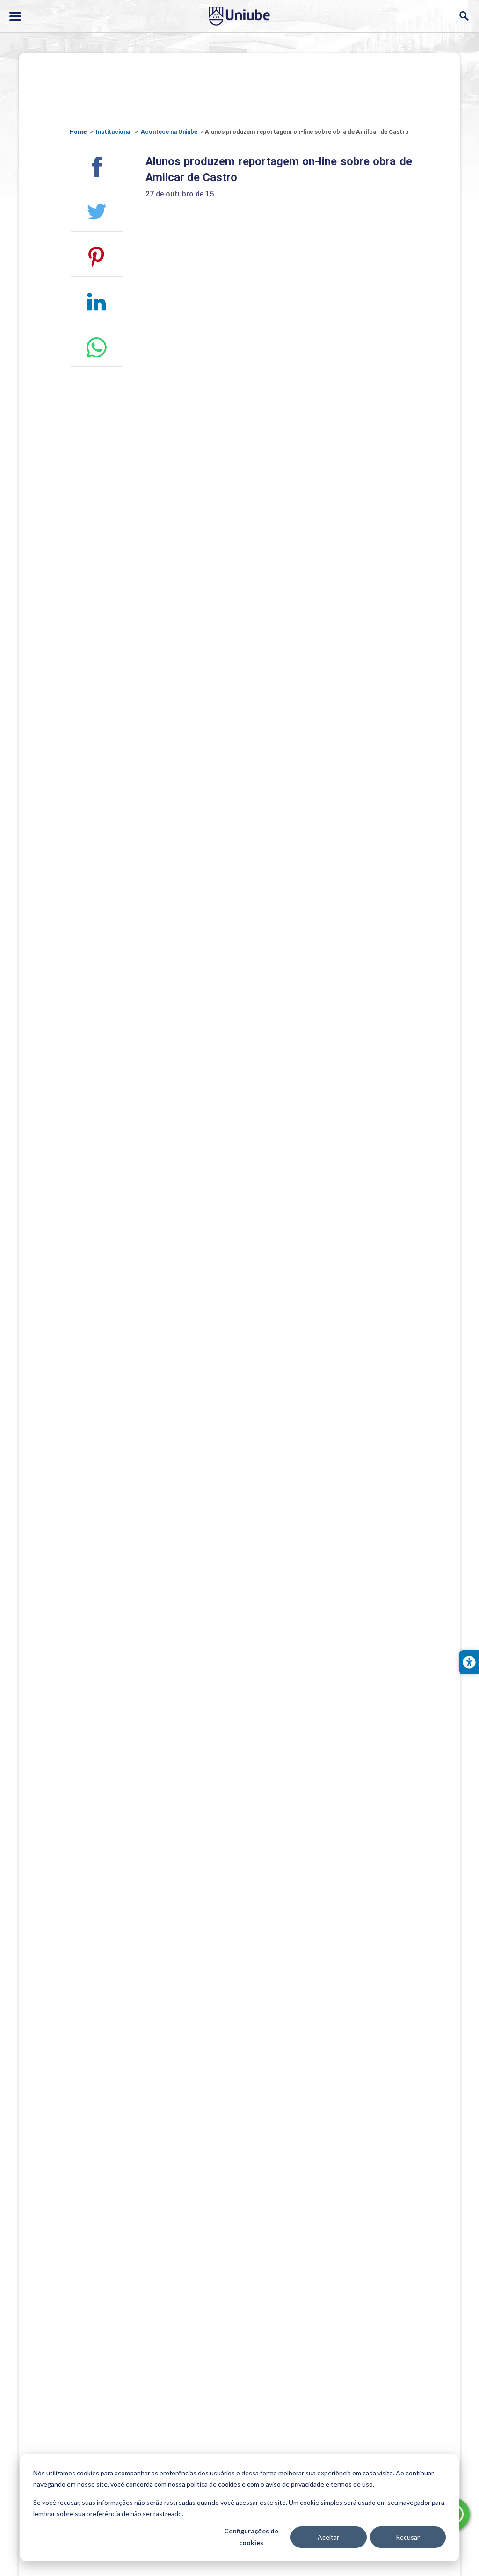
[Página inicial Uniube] (239, 16)
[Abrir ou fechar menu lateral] (15, 16)
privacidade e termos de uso (332, 2484)
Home (78, 132)
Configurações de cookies (251, 2537)
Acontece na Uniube (169, 132)
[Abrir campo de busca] (464, 16)
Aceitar (328, 2537)
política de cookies (214, 2484)
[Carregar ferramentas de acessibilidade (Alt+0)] (469, 1662)
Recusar (408, 2537)
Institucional (114, 132)
